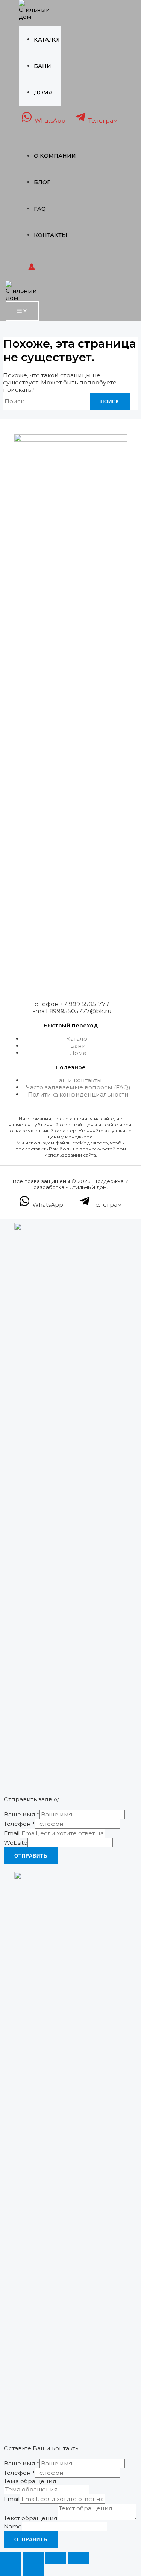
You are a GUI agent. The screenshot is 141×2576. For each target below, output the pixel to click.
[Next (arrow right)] (33, 2570)
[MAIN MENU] (22, 311)
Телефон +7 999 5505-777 (70, 1004)
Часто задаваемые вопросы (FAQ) (78, 1087)
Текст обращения (31, 2518)
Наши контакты (78, 1080)
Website (16, 1843)
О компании (55, 156)
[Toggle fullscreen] (56, 2558)
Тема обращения (30, 2481)
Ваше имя (22, 1814)
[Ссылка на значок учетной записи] (32, 268)
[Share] (33, 2558)
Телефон (19, 1824)
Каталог (48, 40)
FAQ (40, 209)
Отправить (31, 1856)
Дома (43, 92)
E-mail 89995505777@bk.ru (70, 1011)
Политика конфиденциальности (78, 1094)
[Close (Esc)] (11, 2558)
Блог (42, 182)
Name (13, 2526)
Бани (42, 66)
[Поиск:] (46, 401)
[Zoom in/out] (78, 2558)
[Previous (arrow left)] (11, 2570)
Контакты (51, 235)
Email (12, 1833)
